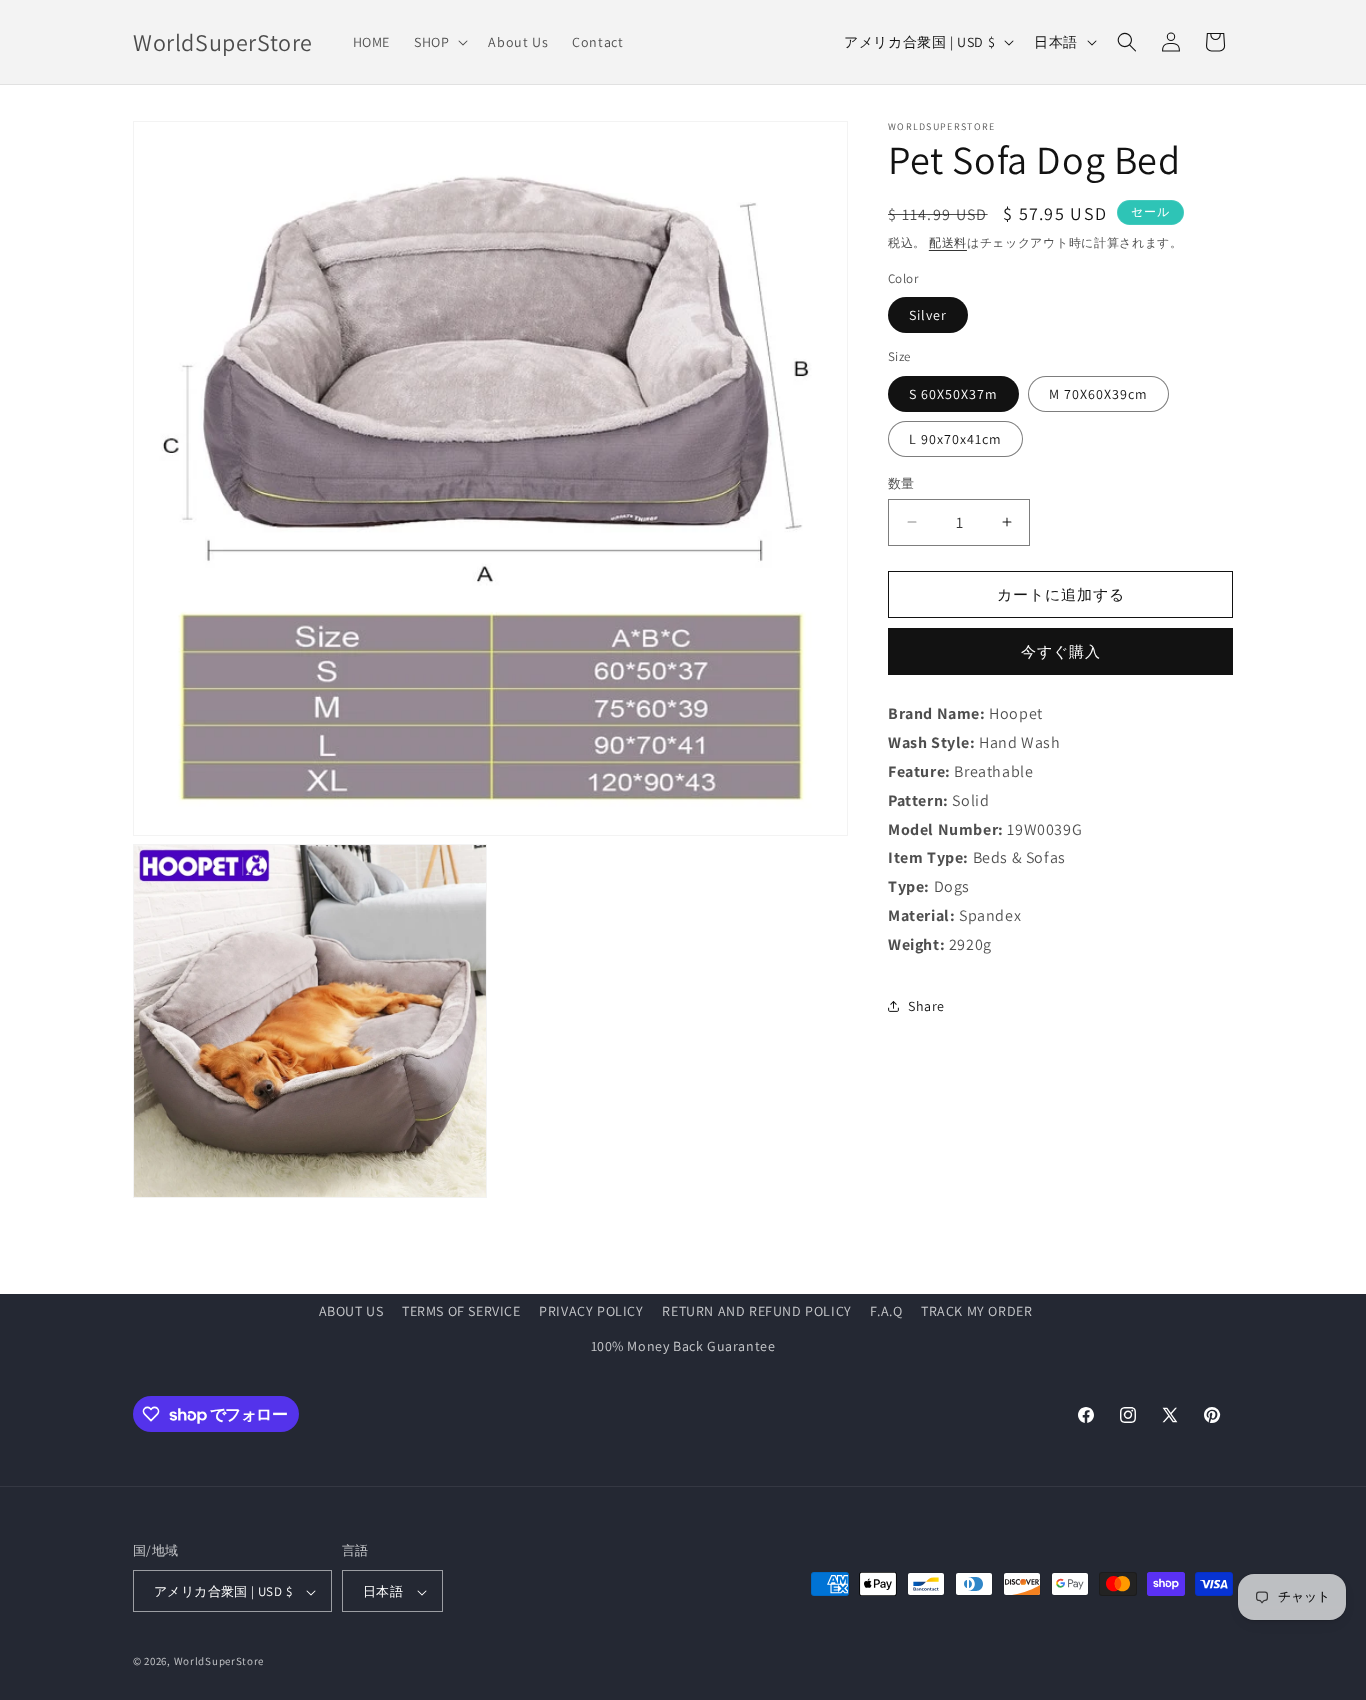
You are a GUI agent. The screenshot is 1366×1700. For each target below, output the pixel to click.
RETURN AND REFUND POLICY (756, 1311)
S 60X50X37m (953, 393)
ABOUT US (351, 1311)
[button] (439, 42)
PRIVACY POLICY (591, 1311)
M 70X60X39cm (1098, 393)
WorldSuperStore (219, 1662)
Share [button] (926, 1005)
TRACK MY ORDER (976, 1311)
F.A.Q (886, 1311)
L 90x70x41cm (955, 438)
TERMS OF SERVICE (461, 1311)
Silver (928, 315)
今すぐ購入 (1061, 651)
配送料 (948, 242)
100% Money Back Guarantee (683, 1346)
